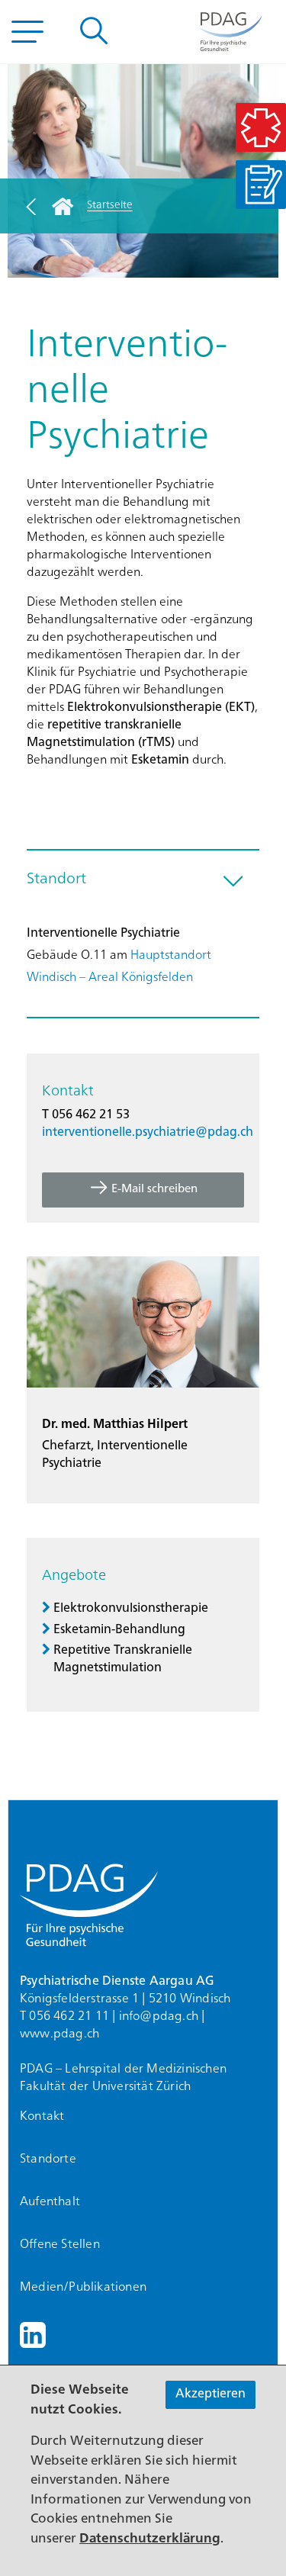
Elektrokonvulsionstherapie (131, 1609)
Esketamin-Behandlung (119, 1630)
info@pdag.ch (159, 2017)
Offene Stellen (60, 2245)
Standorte (48, 2160)
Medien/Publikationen (83, 2288)
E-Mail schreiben (154, 1190)
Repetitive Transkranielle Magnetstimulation (123, 1659)
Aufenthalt (50, 2202)
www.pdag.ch (59, 2034)
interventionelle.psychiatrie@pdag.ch (148, 1133)
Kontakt (42, 2117)
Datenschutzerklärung (150, 2539)
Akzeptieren (210, 2394)
